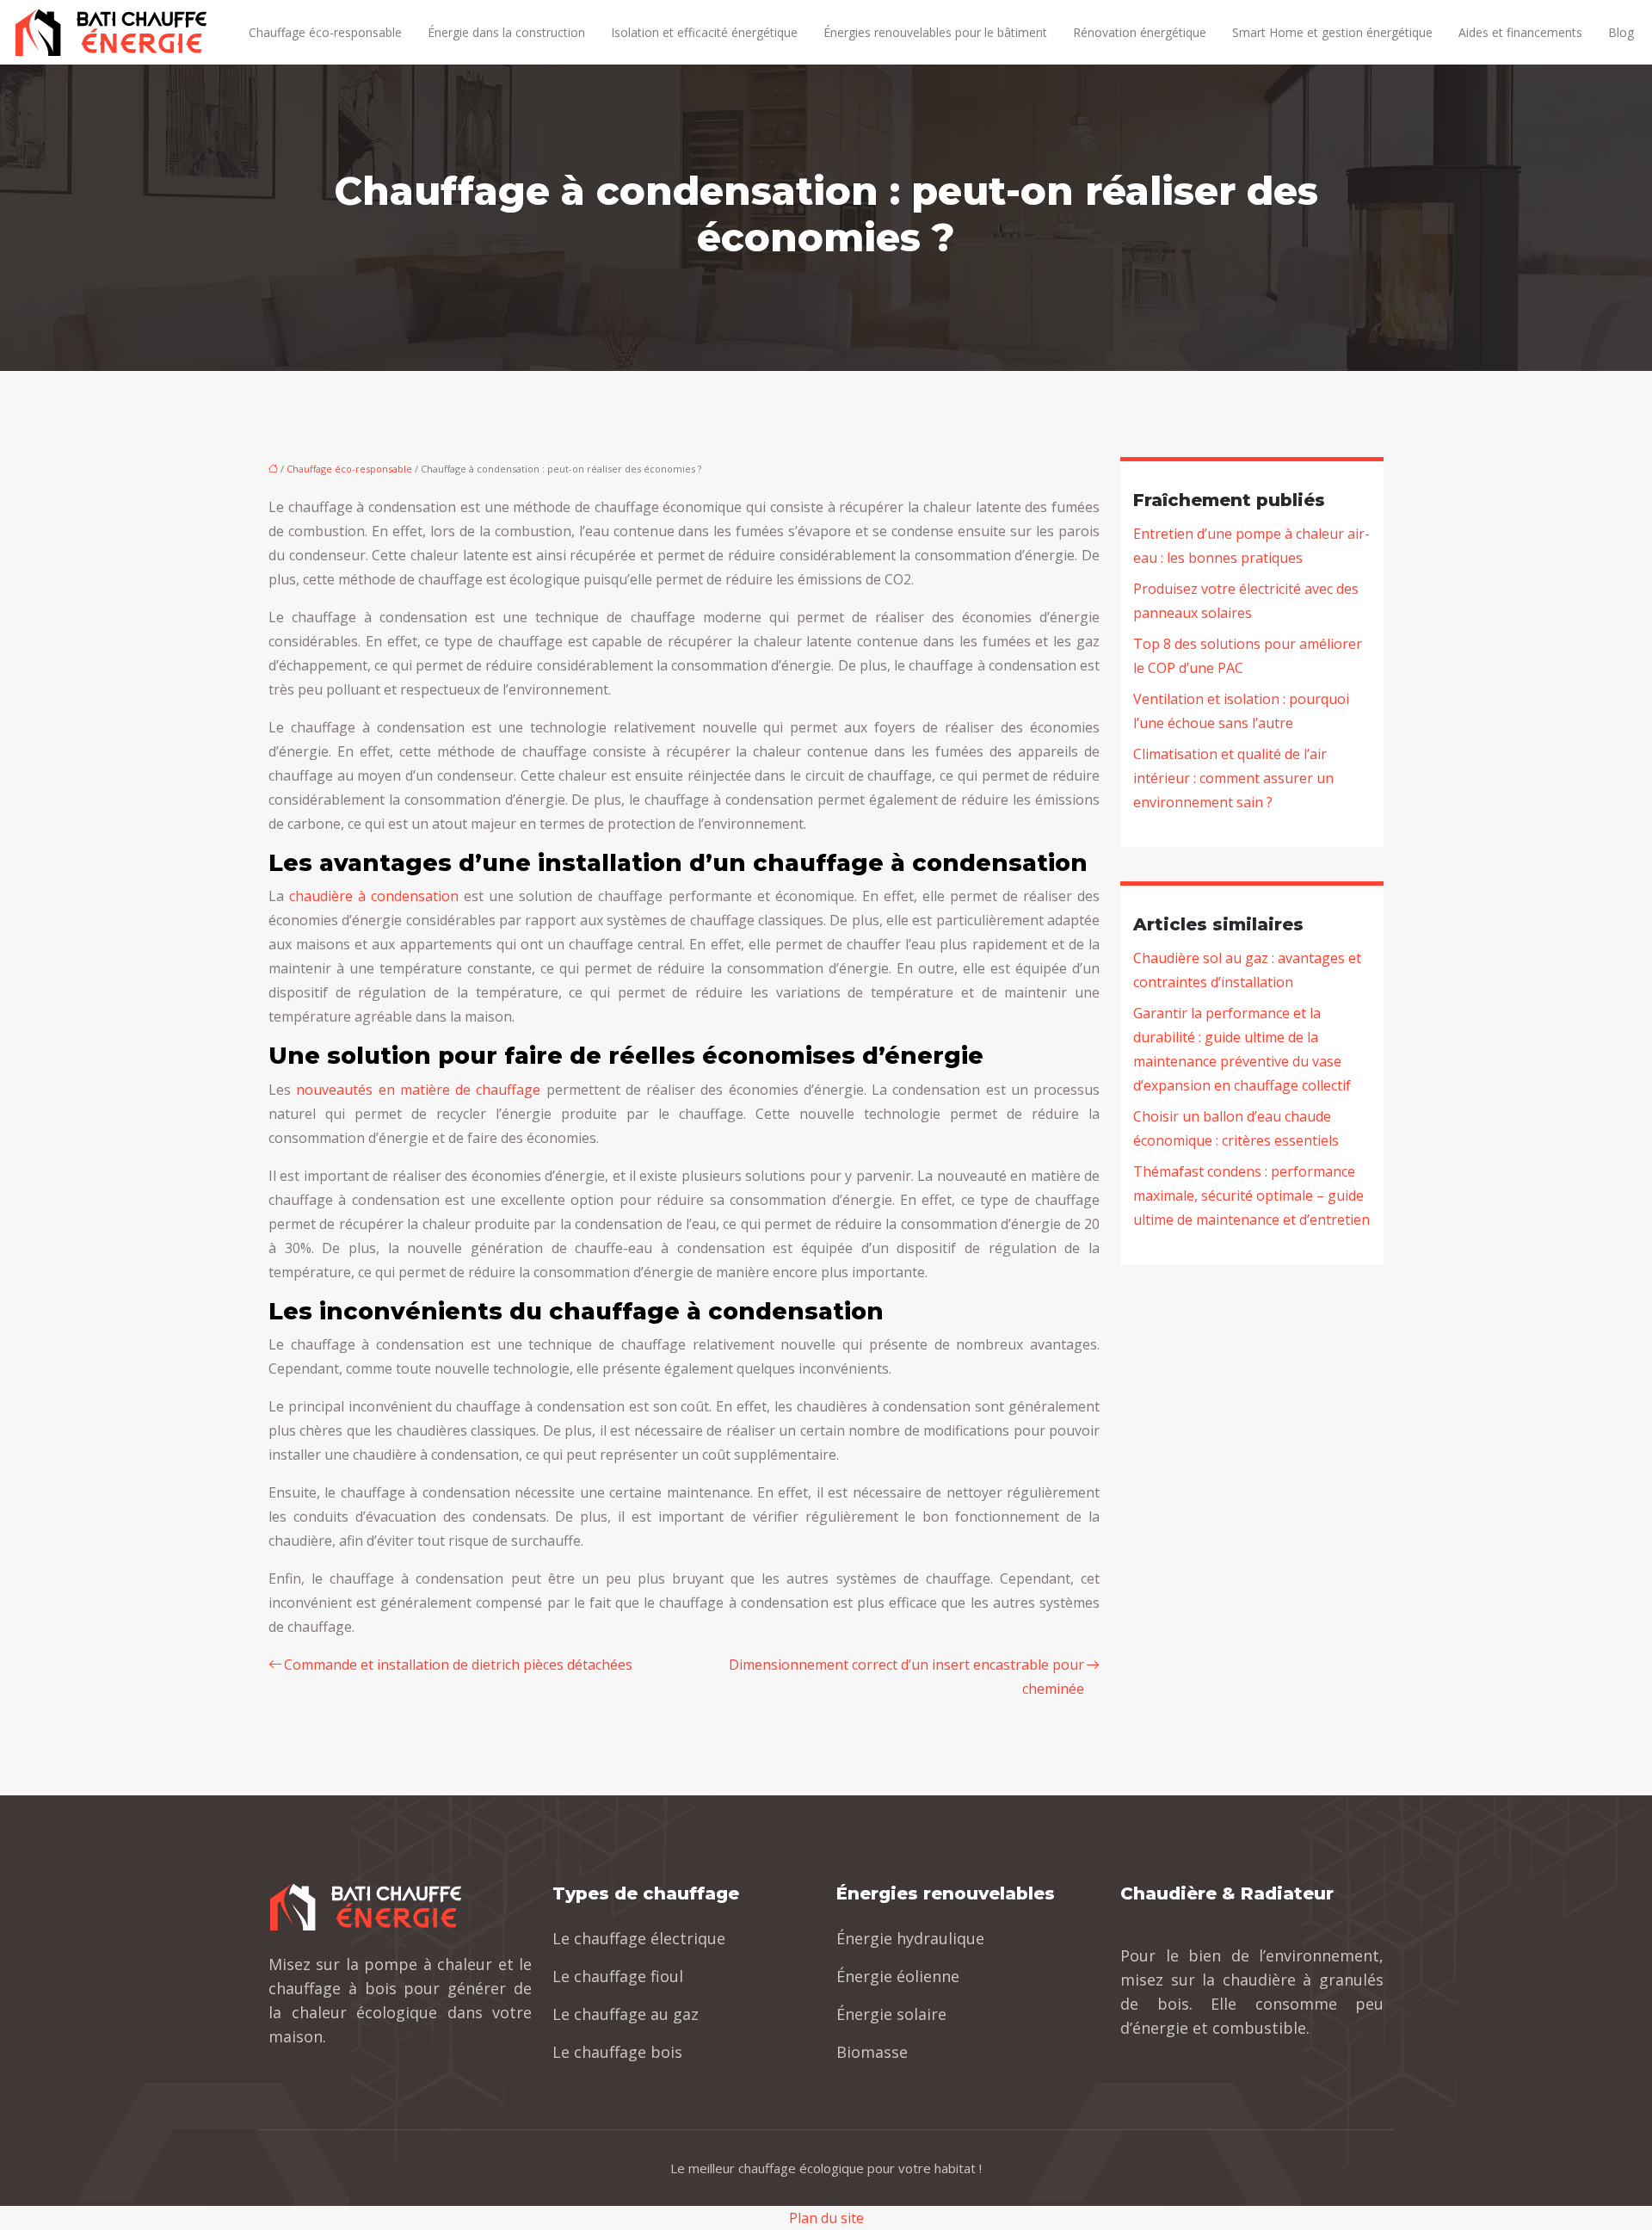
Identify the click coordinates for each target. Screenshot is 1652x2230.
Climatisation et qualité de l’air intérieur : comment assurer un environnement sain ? (1233, 778)
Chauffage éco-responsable (325, 32)
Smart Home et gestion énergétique (1332, 32)
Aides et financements (1520, 32)
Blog (1621, 32)
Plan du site (826, 2218)
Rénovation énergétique (1140, 32)
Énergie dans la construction (506, 32)
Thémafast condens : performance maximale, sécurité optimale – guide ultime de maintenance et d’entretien (1251, 1195)
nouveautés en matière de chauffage (418, 1090)
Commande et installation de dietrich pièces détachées (458, 1665)
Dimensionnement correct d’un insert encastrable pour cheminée (906, 1677)
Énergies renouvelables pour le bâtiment (935, 32)
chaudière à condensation (374, 896)
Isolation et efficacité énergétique (704, 32)
